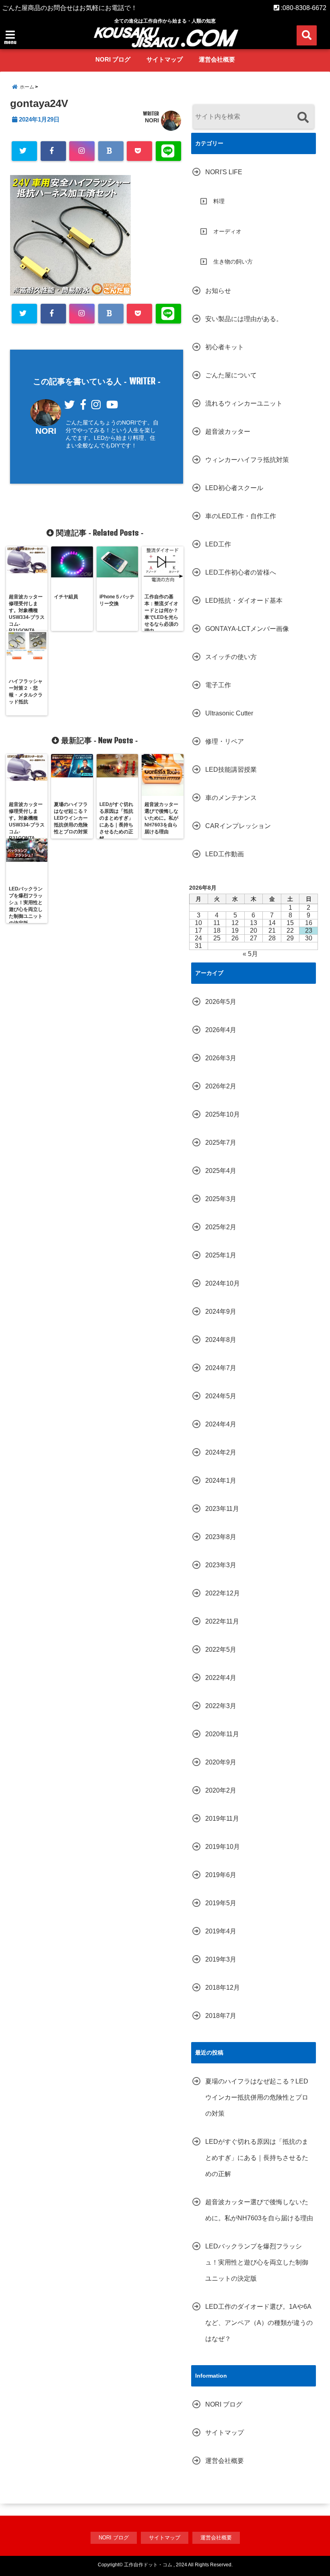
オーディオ (227, 231)
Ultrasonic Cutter (229, 713)
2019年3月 (221, 1959)
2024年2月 (221, 1452)
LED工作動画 (225, 854)
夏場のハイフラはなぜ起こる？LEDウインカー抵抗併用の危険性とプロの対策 (257, 2097)
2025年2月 (221, 1227)
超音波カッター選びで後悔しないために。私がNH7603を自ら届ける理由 (259, 2210)
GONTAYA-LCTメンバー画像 (247, 629)
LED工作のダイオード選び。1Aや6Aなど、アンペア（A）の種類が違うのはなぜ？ (259, 2323)
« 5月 (250, 954)
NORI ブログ (113, 59)
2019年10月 (223, 1847)
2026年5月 (221, 1002)
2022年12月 (223, 1593)
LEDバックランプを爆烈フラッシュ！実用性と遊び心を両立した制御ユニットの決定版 (257, 2262)
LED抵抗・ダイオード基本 (244, 601)
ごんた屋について (231, 375)
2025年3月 (221, 1199)
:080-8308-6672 (303, 8)
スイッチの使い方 (231, 657)
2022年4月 (221, 1678)
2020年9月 (221, 1762)
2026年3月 (221, 1058)
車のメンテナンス (231, 798)
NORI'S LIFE (224, 172)
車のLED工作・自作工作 (241, 516)
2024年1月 (221, 1481)
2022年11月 (222, 1621)
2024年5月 (221, 1396)
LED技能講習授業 (231, 770)
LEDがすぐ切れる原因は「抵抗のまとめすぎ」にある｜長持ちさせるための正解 (257, 2158)
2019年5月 (221, 1903)
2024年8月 (221, 1340)
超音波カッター (228, 432)
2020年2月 (221, 1790)
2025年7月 (221, 1143)
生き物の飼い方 (233, 262)
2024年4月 (221, 1424)
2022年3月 (221, 1706)
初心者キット (225, 347)
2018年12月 (223, 1988)
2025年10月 (223, 1114)
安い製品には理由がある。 (244, 319)
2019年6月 (221, 1875)
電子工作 (218, 685)
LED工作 (218, 544)
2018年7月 (221, 2016)
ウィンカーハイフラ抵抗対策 (247, 460)
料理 (219, 201)
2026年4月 (221, 1030)
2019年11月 (222, 1819)
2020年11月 (222, 1734)
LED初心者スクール (234, 488)
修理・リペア (225, 741)
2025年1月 (221, 1255)
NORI (152, 120)
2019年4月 (221, 1931)
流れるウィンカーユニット (244, 403)
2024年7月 (221, 1368)
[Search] (303, 118)
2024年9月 (221, 1312)
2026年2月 (221, 1086)
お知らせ (218, 291)
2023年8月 (221, 1537)
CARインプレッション (238, 826)
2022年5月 (221, 1650)
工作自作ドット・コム (148, 2565)
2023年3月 (221, 1565)
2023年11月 (222, 1509)
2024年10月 (223, 1283)
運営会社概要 (217, 59)
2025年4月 (221, 1171)
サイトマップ (165, 59)
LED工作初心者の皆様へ (241, 572)
